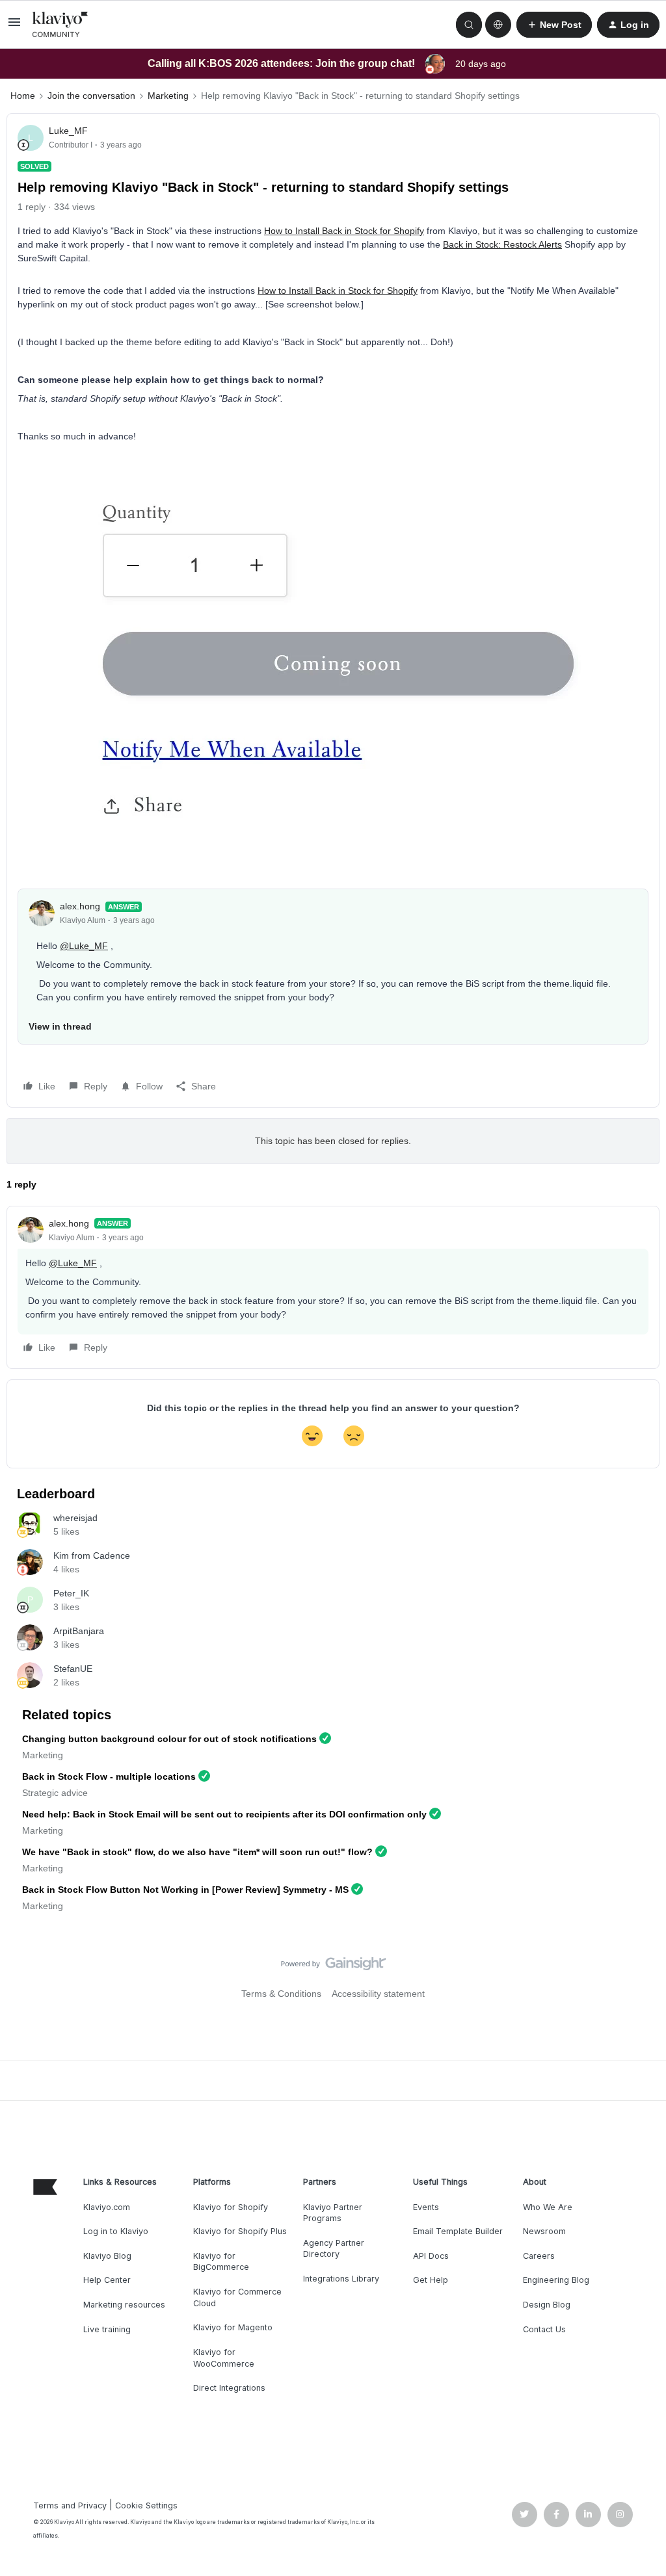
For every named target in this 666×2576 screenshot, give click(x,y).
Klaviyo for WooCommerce (224, 2358)
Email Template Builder (458, 2231)
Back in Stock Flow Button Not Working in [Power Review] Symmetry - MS (185, 1890)
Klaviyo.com (107, 2207)
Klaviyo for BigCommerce (221, 2262)
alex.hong (80, 906)
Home (23, 96)
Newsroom (544, 2231)
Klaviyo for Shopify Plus (240, 2231)
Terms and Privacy (70, 2505)
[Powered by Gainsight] (333, 1967)
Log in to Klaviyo (116, 2231)
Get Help (431, 2280)
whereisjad (75, 1518)
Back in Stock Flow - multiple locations (109, 1776)
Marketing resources (124, 2305)
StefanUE (73, 1669)
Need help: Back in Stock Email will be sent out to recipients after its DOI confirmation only (224, 1814)
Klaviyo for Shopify (231, 2207)
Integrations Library (341, 2279)
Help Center (107, 2280)
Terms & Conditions (281, 1994)
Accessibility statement (378, 1994)
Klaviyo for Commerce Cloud (237, 2297)
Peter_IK (71, 1593)
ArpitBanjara (79, 1631)
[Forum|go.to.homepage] (60, 25)
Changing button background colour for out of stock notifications (169, 1739)
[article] (333, 1287)
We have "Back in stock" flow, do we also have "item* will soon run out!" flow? (197, 1852)
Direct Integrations (229, 2388)
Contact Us (544, 2329)
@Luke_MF (84, 946)
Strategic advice (55, 1793)
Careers (539, 2256)
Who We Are (548, 2207)
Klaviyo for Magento (233, 2327)
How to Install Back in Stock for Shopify (344, 231)
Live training (107, 2329)
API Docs (431, 2256)
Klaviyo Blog (107, 2256)
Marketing (168, 96)
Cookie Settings (146, 2505)
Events (426, 2207)
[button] (14, 27)
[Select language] (498, 25)
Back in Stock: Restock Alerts (502, 244)
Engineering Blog (556, 2280)
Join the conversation (91, 96)
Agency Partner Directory (334, 2249)
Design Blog (547, 2305)
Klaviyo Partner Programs (333, 2213)
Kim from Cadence (92, 1555)
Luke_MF (68, 131)
